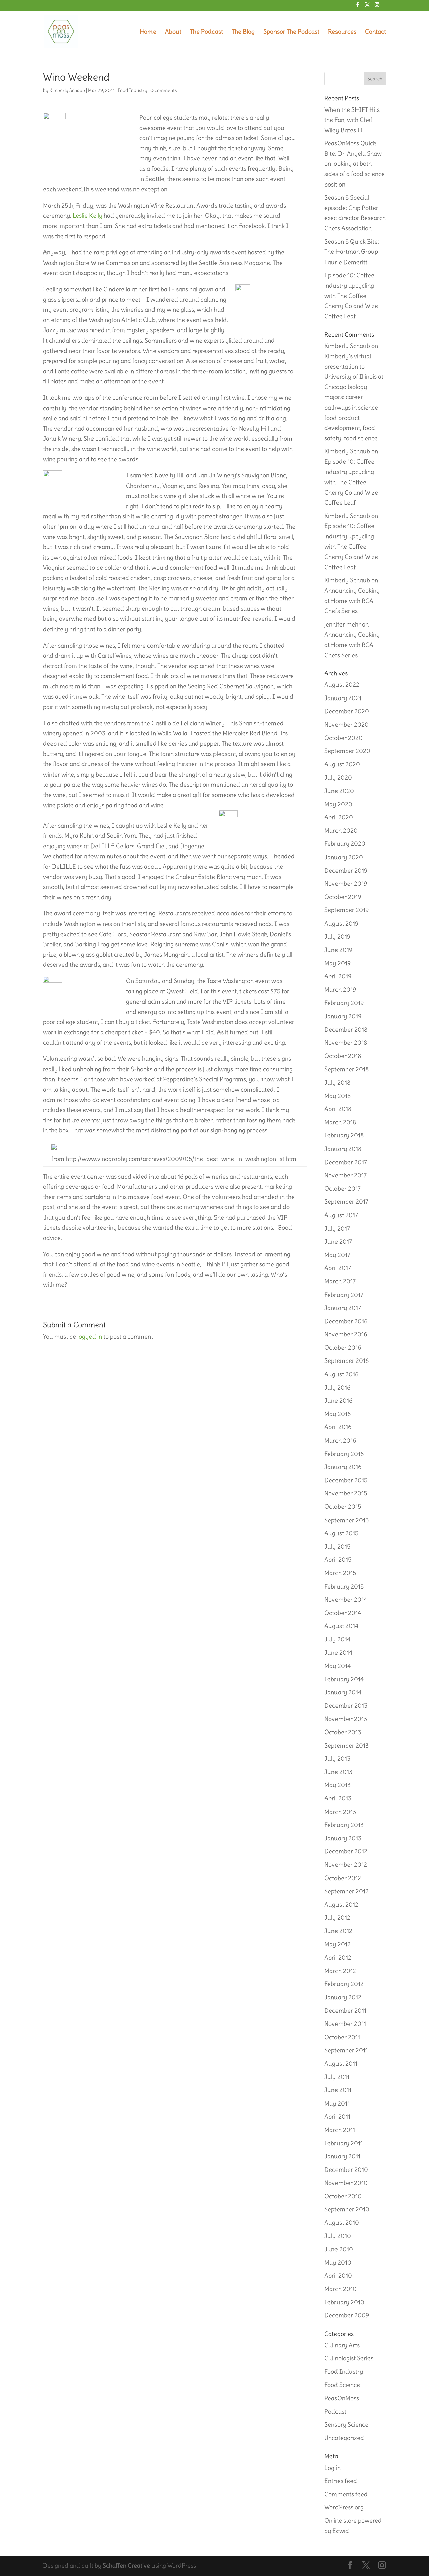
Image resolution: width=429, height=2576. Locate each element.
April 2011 (337, 2116)
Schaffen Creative (126, 2565)
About (173, 32)
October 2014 (343, 1613)
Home (148, 32)
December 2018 (346, 1029)
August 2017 (341, 1215)
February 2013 (344, 1825)
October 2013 (343, 1732)
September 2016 (347, 1361)
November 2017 (346, 1175)
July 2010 (338, 2236)
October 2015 (343, 1507)
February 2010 (344, 2302)
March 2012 (340, 1971)
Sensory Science (346, 2424)
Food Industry (133, 90)
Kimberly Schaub (67, 90)
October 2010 (343, 2196)
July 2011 (337, 2077)
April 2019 (338, 976)
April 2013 (338, 1798)
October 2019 (343, 897)
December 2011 (345, 2011)
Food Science (342, 2385)
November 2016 (346, 1334)
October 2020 (344, 738)
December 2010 (346, 2170)
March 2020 (341, 831)
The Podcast (206, 32)
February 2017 (344, 1295)
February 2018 (344, 1135)
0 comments (164, 90)
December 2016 (346, 1321)
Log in (332, 2468)
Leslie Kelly (87, 215)
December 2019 (346, 870)
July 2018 (337, 1082)
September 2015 (347, 1520)
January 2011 (342, 2156)
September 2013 (347, 1745)
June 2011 (338, 2090)
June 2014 (338, 1653)
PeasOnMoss (342, 2398)
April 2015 (338, 1560)
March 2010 (341, 2289)
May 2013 (338, 1785)
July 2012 (337, 1918)
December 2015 (346, 1480)
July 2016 (337, 1387)
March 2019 (340, 990)
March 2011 (340, 2130)
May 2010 (338, 2262)
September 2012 (347, 1891)
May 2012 (338, 1944)
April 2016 (338, 1427)
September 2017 (346, 1202)
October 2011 (342, 2037)
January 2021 (343, 698)
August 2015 (341, 1533)
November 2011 (345, 2024)
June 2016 (338, 1401)
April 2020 (339, 817)
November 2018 (346, 1043)
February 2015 (344, 1586)
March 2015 (340, 1573)
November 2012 (346, 1865)
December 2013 (346, 1706)
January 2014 (343, 1692)
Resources (342, 32)
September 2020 (347, 751)
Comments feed (346, 2494)
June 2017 (338, 1241)
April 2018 (338, 1109)
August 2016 (341, 1374)
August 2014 (341, 1626)
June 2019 (338, 950)
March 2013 (340, 1812)
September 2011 (346, 2050)
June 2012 (338, 1931)
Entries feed (341, 2481)
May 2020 (338, 804)
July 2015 (337, 1547)
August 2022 (342, 685)
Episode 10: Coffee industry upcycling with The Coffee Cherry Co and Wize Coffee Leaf (351, 296)
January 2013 (343, 1838)
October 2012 (343, 1878)
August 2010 (342, 2223)
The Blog (243, 32)
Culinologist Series (349, 2358)
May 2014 (338, 1666)
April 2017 (338, 1268)
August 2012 (341, 1904)
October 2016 (343, 1348)
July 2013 (337, 1758)
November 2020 (347, 724)
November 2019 (346, 884)
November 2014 (346, 1599)
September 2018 (347, 1069)
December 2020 (347, 711)
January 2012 (343, 1997)
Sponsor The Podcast (291, 32)
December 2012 (346, 1851)
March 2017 (340, 1281)
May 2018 (338, 1096)
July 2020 (338, 777)
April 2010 (338, 2275)
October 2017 (343, 1189)
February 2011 (344, 2143)
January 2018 (343, 1149)
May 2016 (338, 1414)
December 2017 (346, 1162)
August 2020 (342, 764)
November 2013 (346, 1719)
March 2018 (340, 1122)
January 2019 (343, 1016)
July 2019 (337, 936)
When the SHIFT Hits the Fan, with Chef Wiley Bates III (352, 120)
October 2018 (343, 1056)
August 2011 (341, 2064)
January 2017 (343, 1308)
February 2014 (344, 1679)
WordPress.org (344, 2507)
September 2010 (347, 2209)
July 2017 (337, 1228)
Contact (376, 32)
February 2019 (344, 1003)
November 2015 (346, 1493)
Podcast (335, 2411)
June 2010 (339, 2249)
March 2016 (340, 1440)
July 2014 (337, 1639)
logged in (90, 1337)
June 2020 (339, 791)
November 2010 (346, 2183)
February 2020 (345, 844)
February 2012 (344, 1984)
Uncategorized (344, 2438)
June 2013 (338, 1772)
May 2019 (338, 963)
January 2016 (343, 1467)
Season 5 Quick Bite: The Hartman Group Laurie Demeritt (352, 252)
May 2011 (337, 2103)
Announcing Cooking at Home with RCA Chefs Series (352, 601)
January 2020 (344, 857)
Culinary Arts (342, 2345)
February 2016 (344, 1454)
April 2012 (338, 1957)
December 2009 (347, 2315)
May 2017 (337, 1255)
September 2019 (347, 910)
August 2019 (341, 923)
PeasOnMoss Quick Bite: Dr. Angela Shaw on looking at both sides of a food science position (355, 164)
